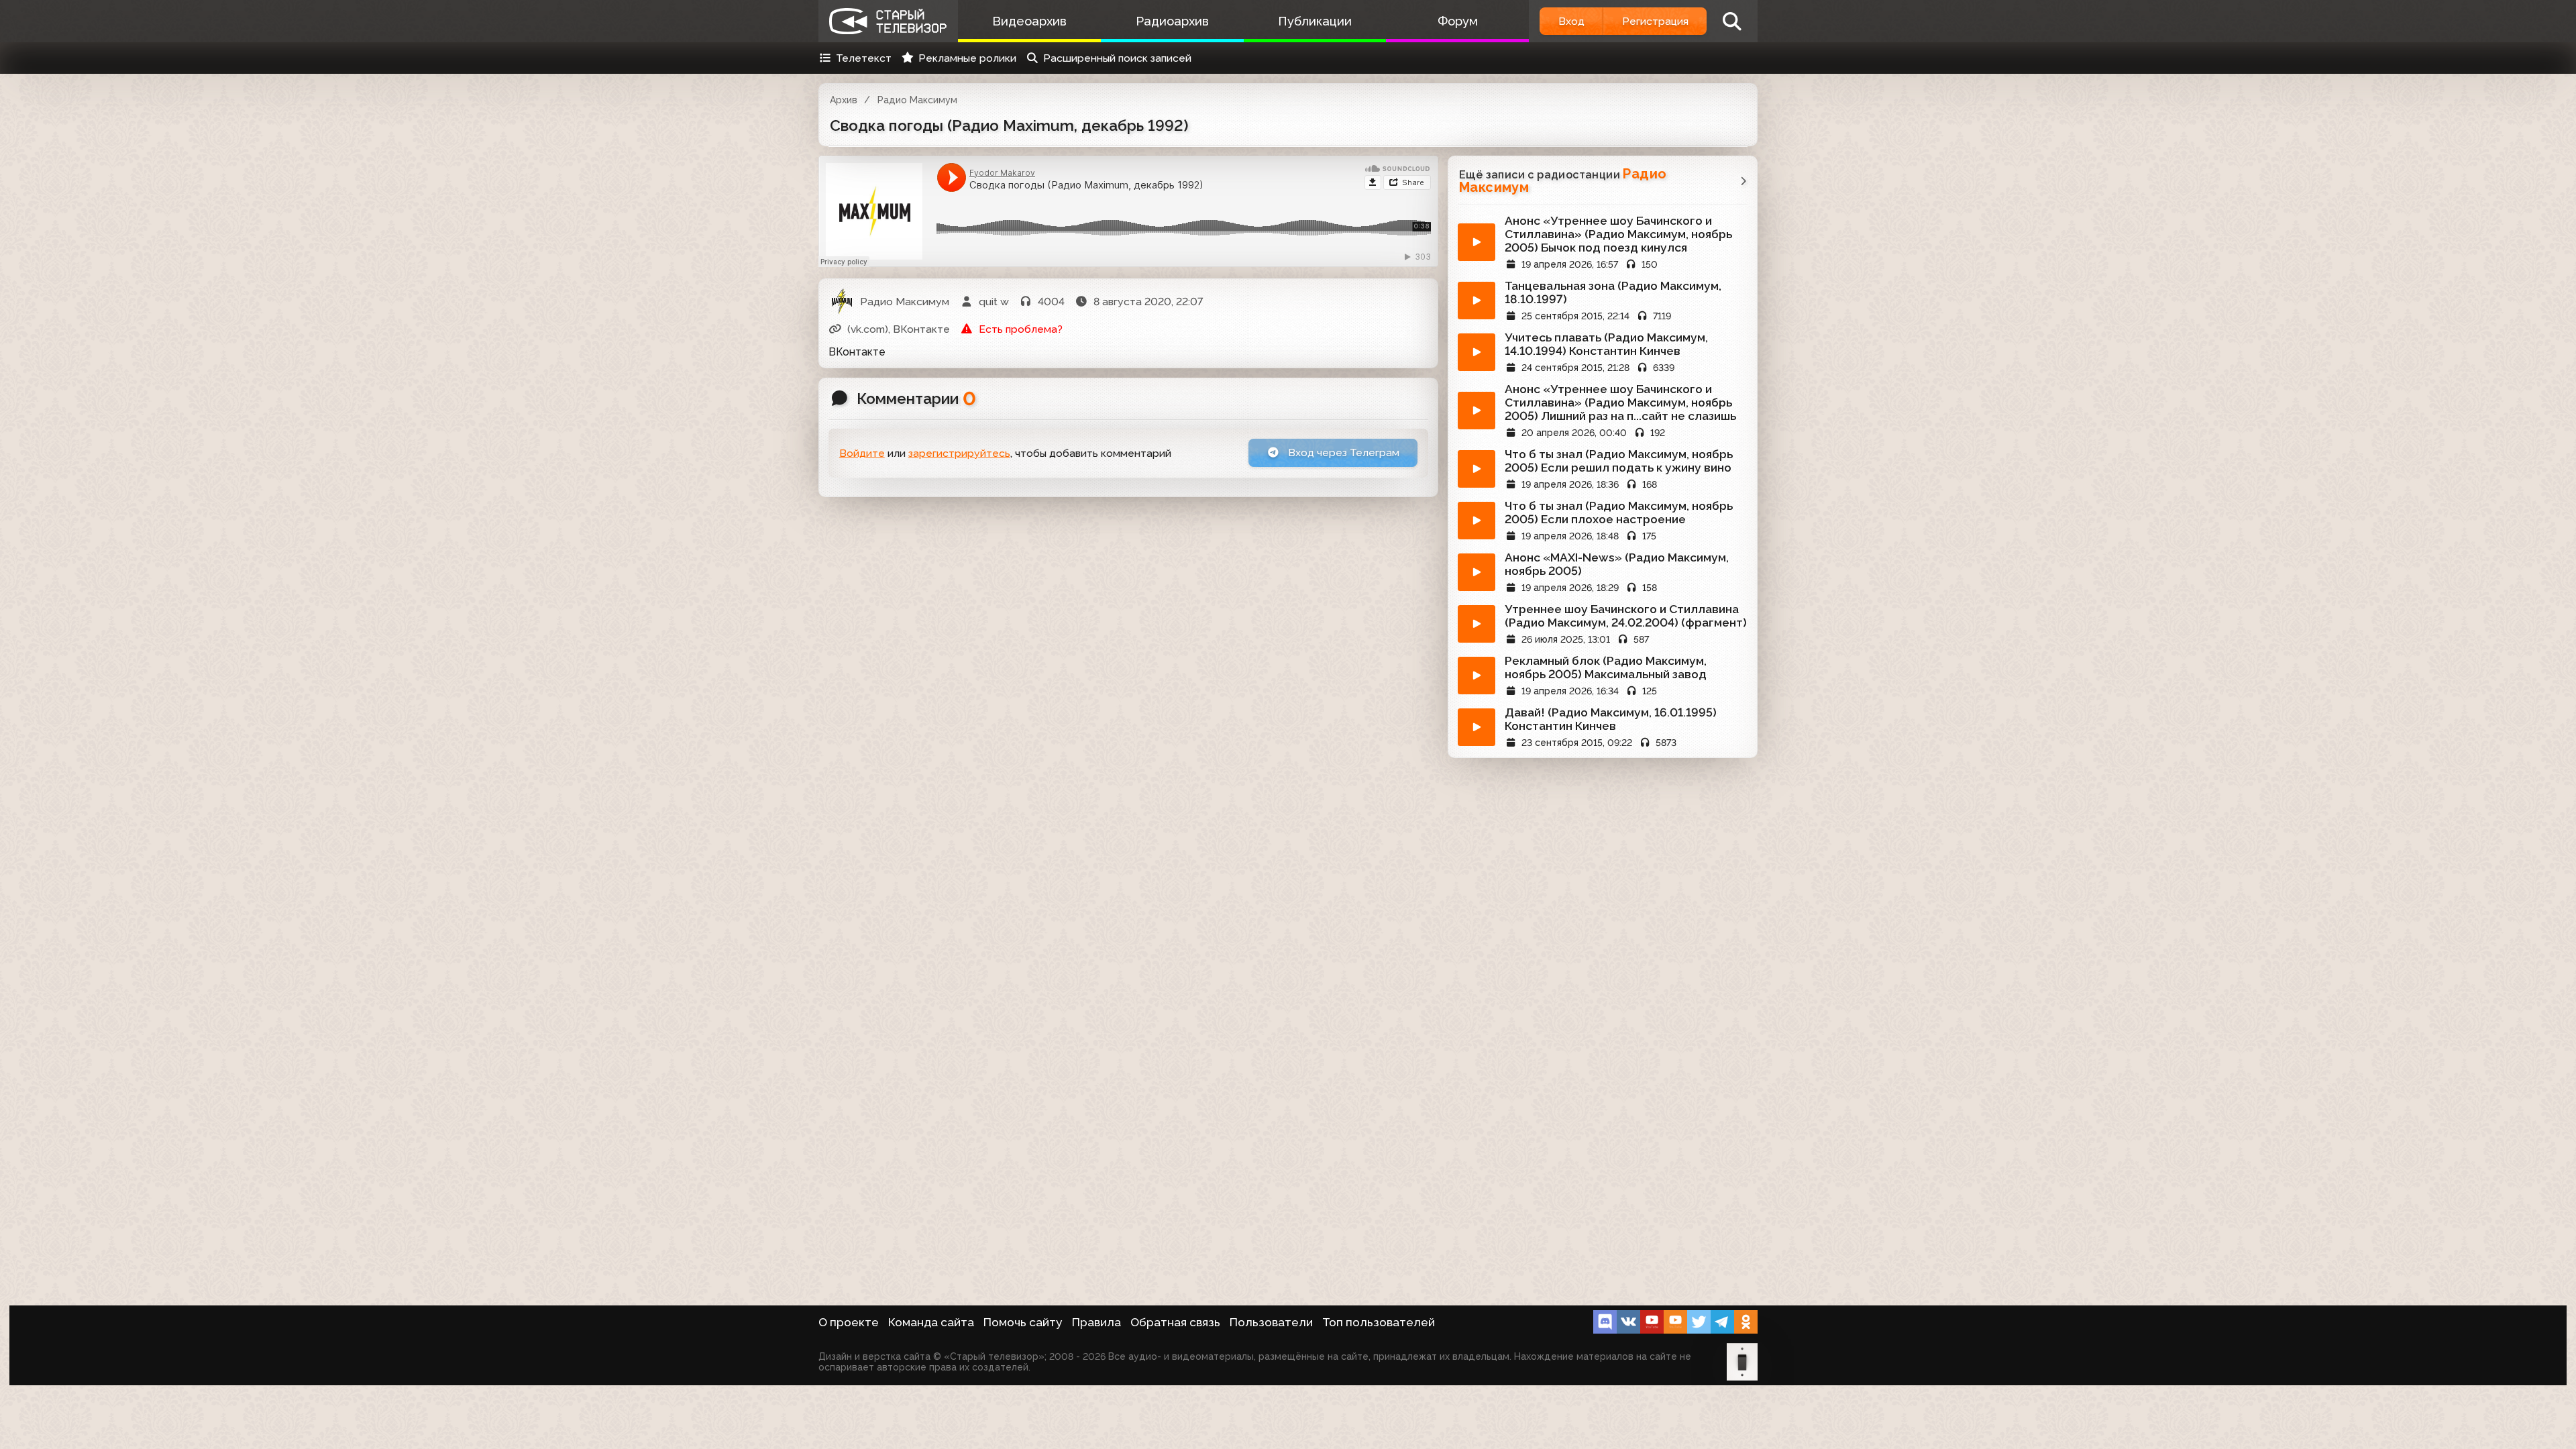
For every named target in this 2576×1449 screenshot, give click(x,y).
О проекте (849, 1322)
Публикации (1315, 21)
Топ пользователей (1379, 1322)
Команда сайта (931, 1322)
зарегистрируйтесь (959, 453)
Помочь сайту (1023, 1322)
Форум (1458, 21)
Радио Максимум (917, 100)
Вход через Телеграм (1342, 452)
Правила (1096, 1322)
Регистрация (1655, 21)
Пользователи (1271, 1322)
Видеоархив (1029, 21)
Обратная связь (1175, 1322)
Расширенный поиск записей (1117, 58)
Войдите (862, 453)
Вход (1571, 21)
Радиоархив (1172, 21)
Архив (844, 100)
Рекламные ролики (967, 58)
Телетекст (864, 58)
